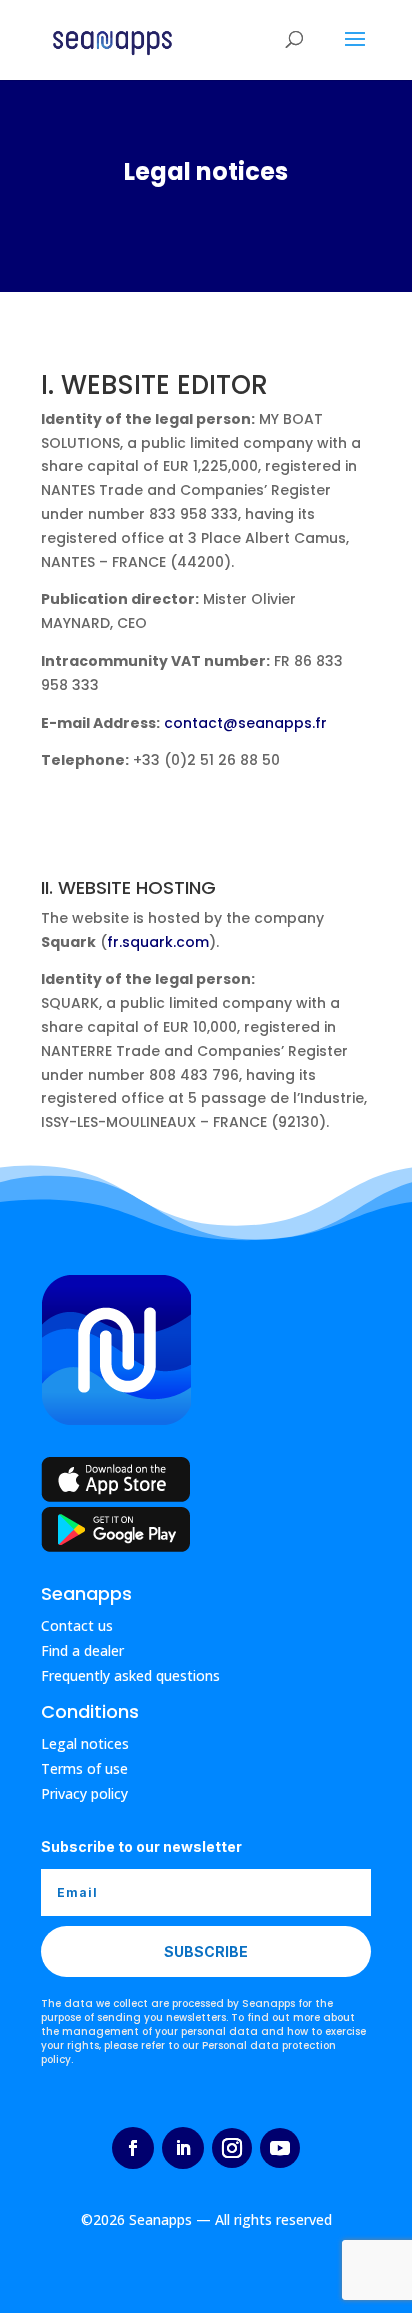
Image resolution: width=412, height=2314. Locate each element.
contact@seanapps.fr (245, 723)
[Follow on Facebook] (133, 2148)
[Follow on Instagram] (232, 2148)
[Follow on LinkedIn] (183, 2148)
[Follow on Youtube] (280, 2148)
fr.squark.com (158, 942)
